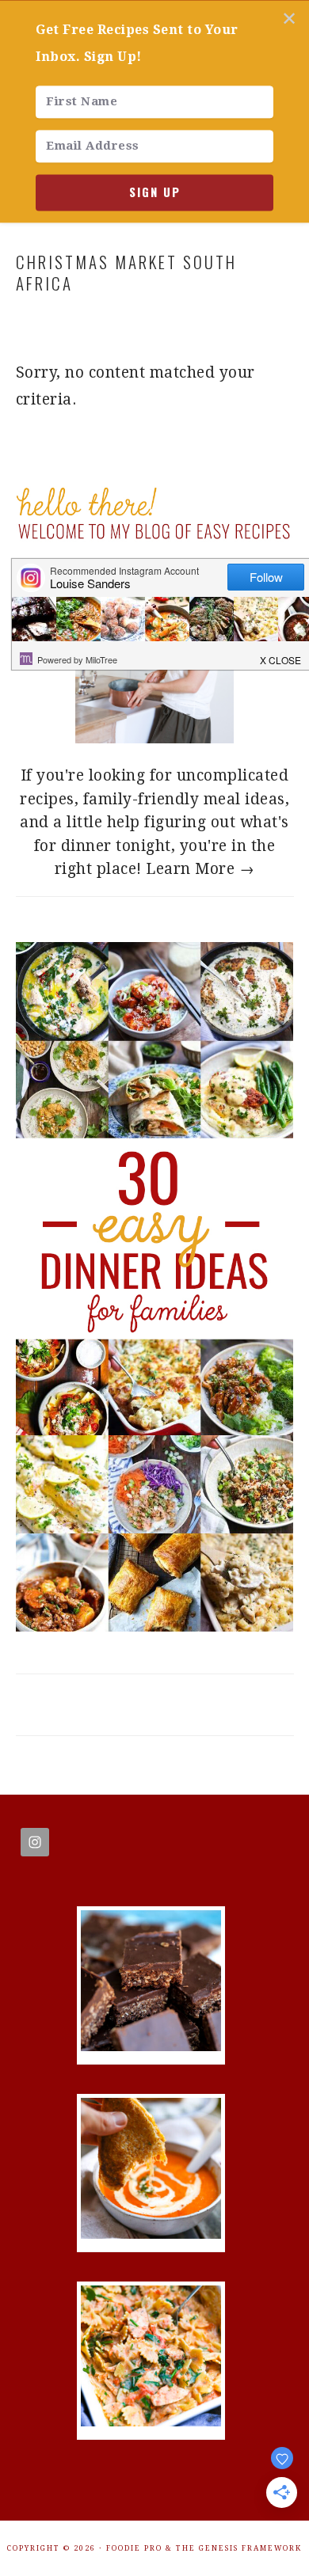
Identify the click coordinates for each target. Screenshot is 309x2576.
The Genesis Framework (239, 2548)
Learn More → (200, 869)
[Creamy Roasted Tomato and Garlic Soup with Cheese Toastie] (151, 2234)
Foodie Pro (134, 2548)
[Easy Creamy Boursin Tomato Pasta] (151, 2421)
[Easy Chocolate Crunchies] (151, 2046)
